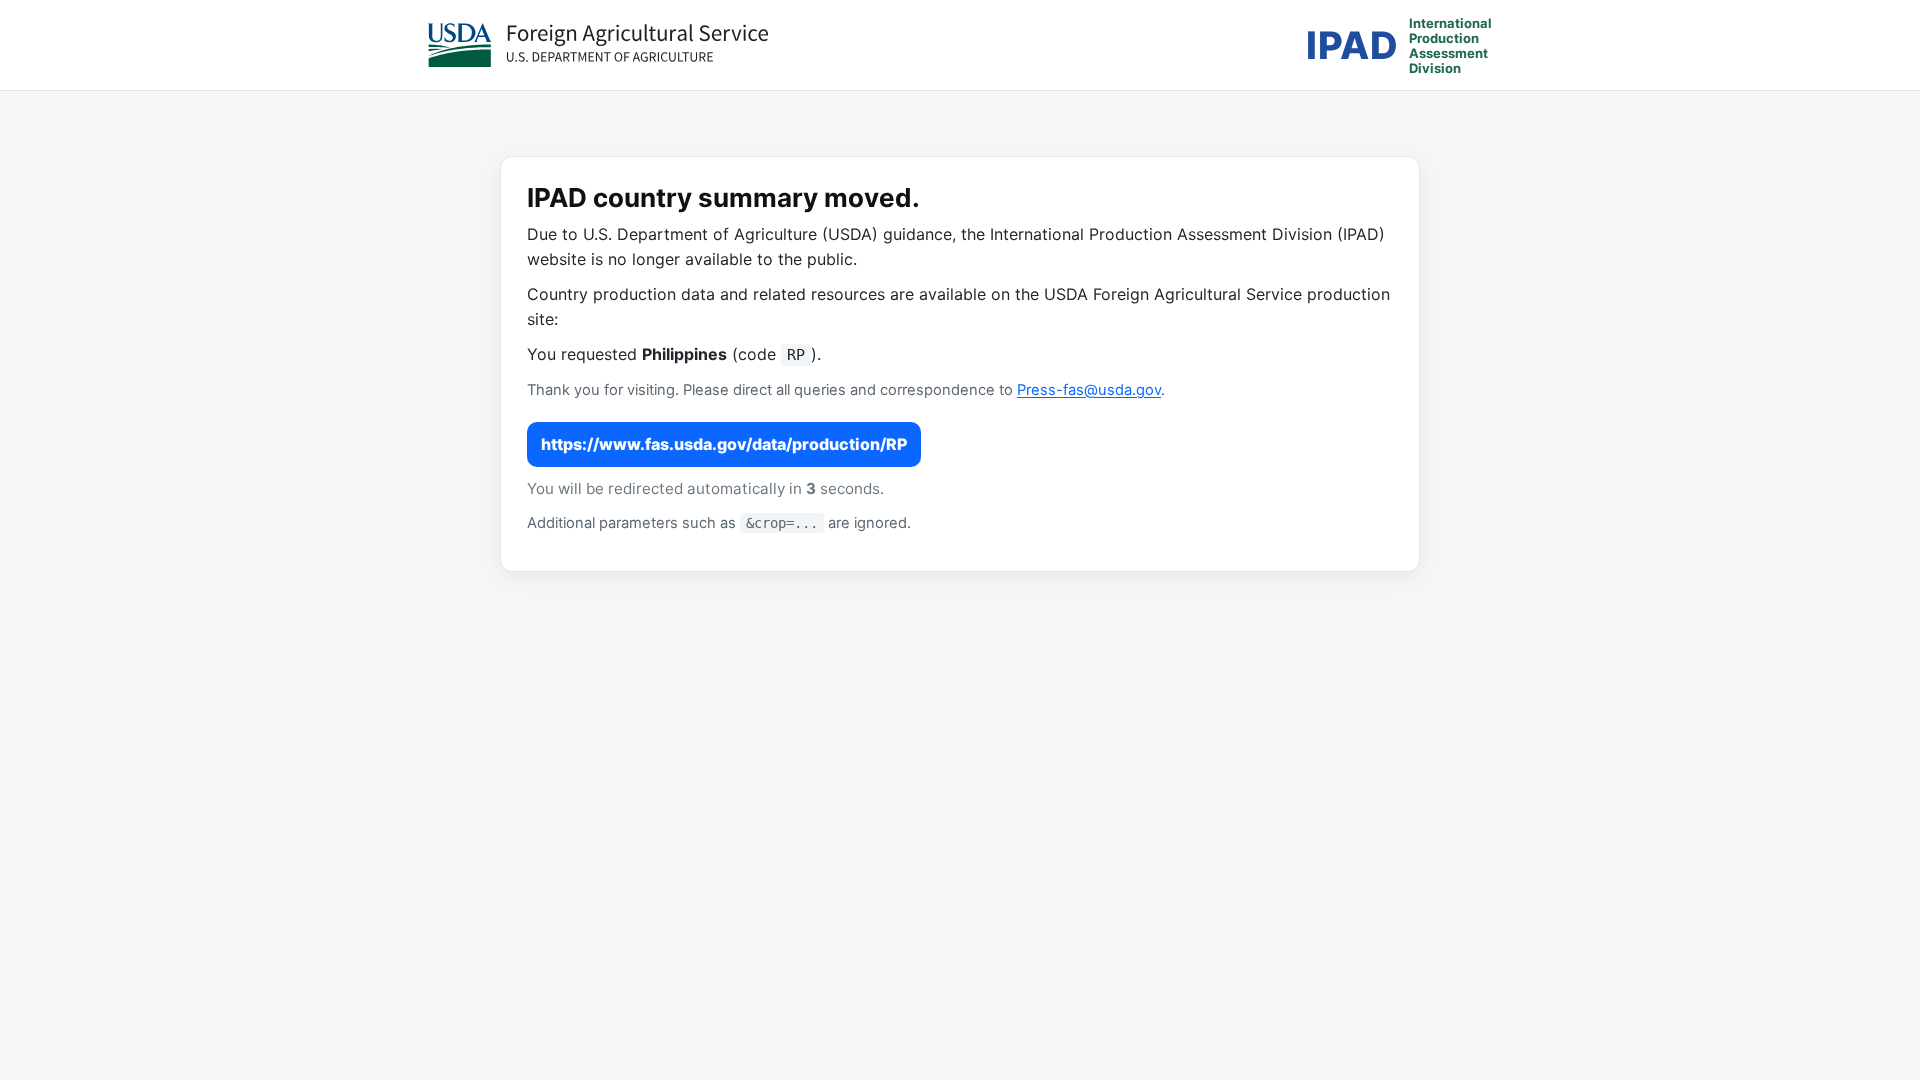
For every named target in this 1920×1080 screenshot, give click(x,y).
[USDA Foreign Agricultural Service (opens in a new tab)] (598, 45)
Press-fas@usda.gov (1089, 390)
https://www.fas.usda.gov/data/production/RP (724, 444)
